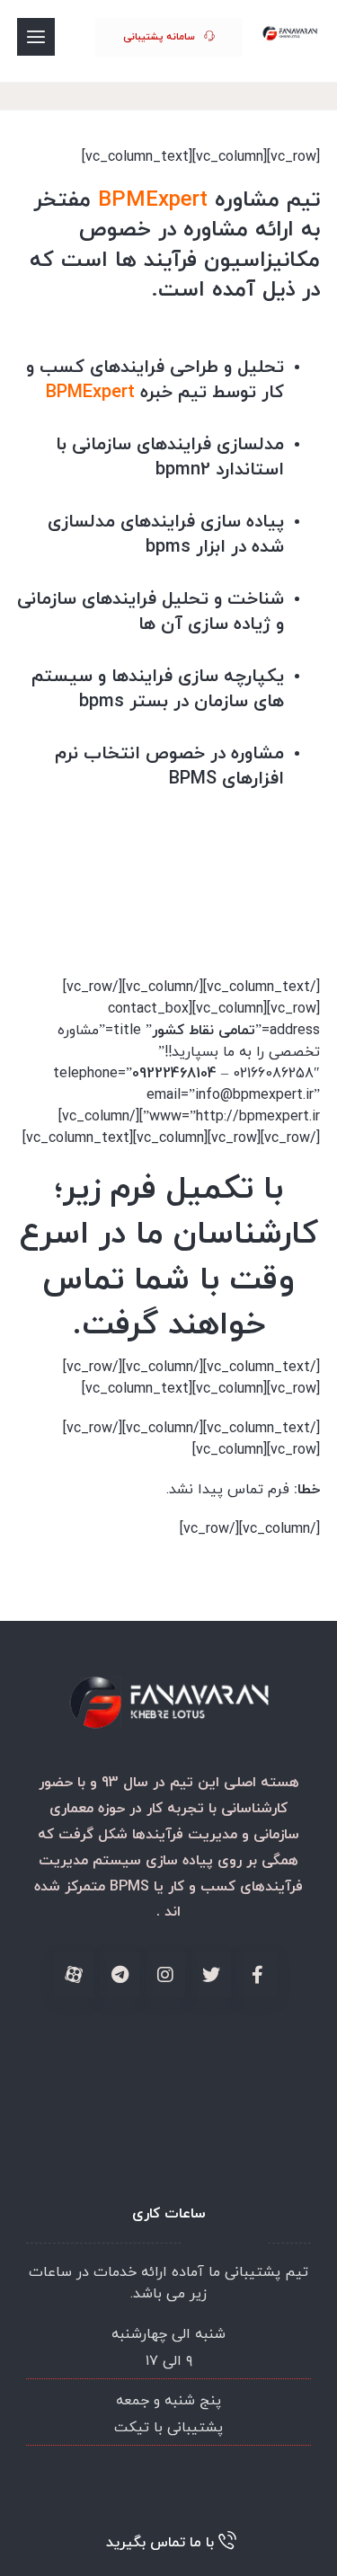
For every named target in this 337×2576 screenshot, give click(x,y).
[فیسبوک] (257, 1975)
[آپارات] (74, 1975)
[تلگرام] (120, 1975)
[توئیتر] (211, 1975)
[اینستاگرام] (165, 1975)
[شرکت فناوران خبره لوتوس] (290, 33)
